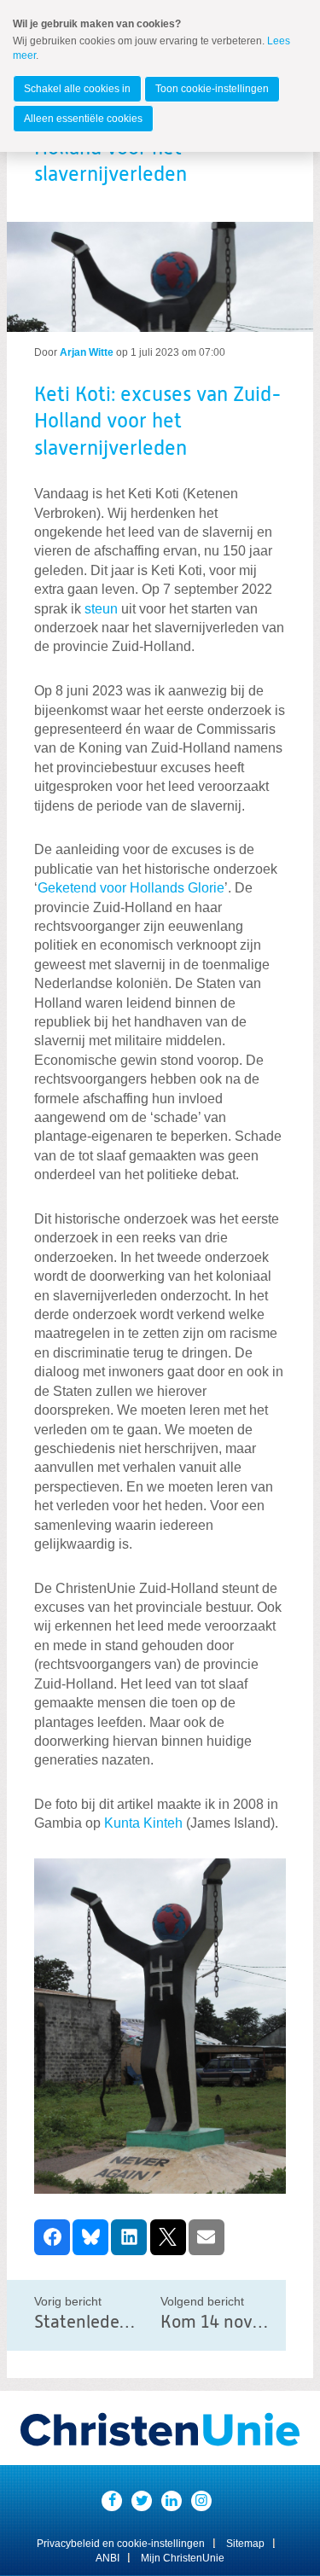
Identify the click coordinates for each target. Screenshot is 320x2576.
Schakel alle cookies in (77, 89)
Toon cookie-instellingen (212, 89)
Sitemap (245, 2544)
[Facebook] (112, 2501)
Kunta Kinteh (143, 1823)
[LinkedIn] (172, 2501)
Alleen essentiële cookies (83, 119)
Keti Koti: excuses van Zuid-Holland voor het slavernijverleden (158, 422)
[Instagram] (201, 2501)
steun (101, 609)
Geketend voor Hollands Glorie (131, 888)
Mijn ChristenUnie (183, 2558)
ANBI (108, 2558)
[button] (52, 2237)
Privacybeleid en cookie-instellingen (121, 2544)
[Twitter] (142, 2501)
